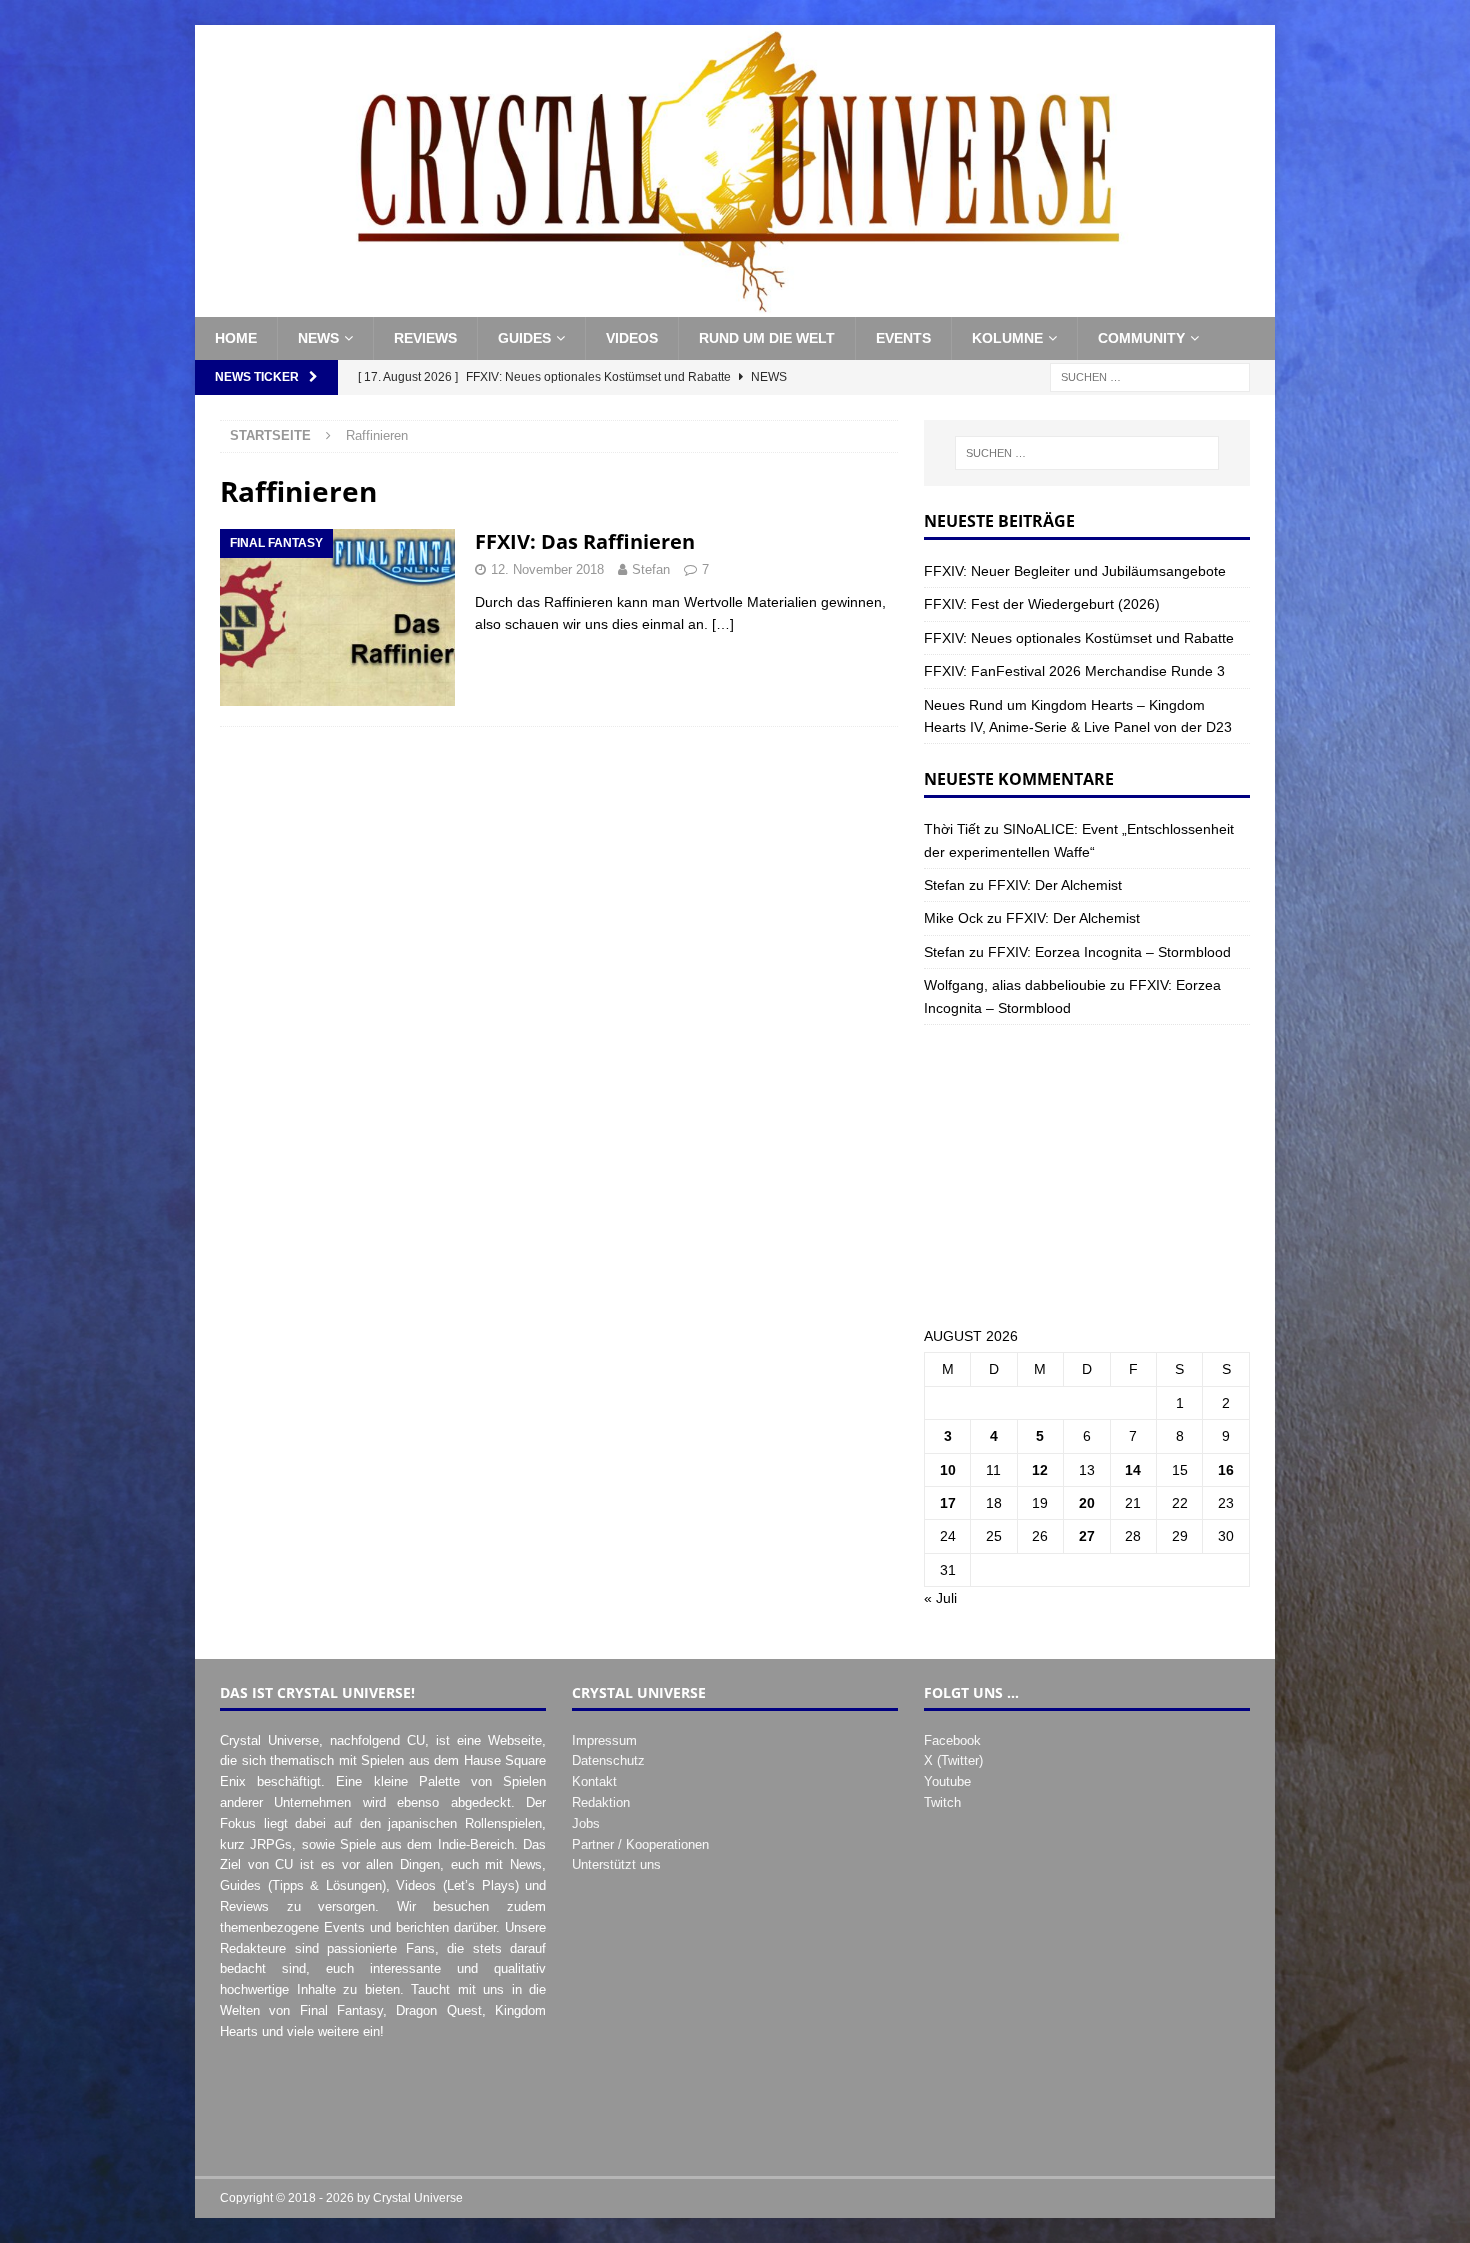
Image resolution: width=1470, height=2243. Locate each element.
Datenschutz (608, 1760)
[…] (723, 624)
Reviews (425, 338)
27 (1087, 1536)
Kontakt (594, 1781)
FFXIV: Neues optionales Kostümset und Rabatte (1079, 638)
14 (1133, 1470)
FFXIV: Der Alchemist (1055, 885)
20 (1087, 1503)
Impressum (604, 1740)
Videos (632, 338)
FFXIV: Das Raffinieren (585, 541)
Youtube (947, 1781)
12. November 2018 (547, 569)
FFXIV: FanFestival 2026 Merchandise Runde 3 (1074, 671)
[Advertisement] (1087, 1175)
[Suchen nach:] (1150, 376)
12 (1040, 1470)
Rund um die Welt (767, 338)
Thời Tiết (952, 829)
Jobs (586, 1823)
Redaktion (601, 1802)
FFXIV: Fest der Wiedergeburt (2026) (1042, 604)
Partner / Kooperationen (640, 1844)
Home (236, 338)
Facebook (952, 1740)
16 (1226, 1470)
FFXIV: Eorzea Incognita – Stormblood (1109, 952)
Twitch (942, 1802)
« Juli (940, 1598)
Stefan (651, 569)
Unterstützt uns (616, 1864)
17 (948, 1503)
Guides (524, 338)
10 (948, 1470)
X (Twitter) (953, 1760)
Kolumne (1007, 338)
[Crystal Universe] (735, 306)
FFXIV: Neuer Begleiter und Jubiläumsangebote (1075, 571)
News (318, 338)
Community (1141, 338)
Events (903, 338)
